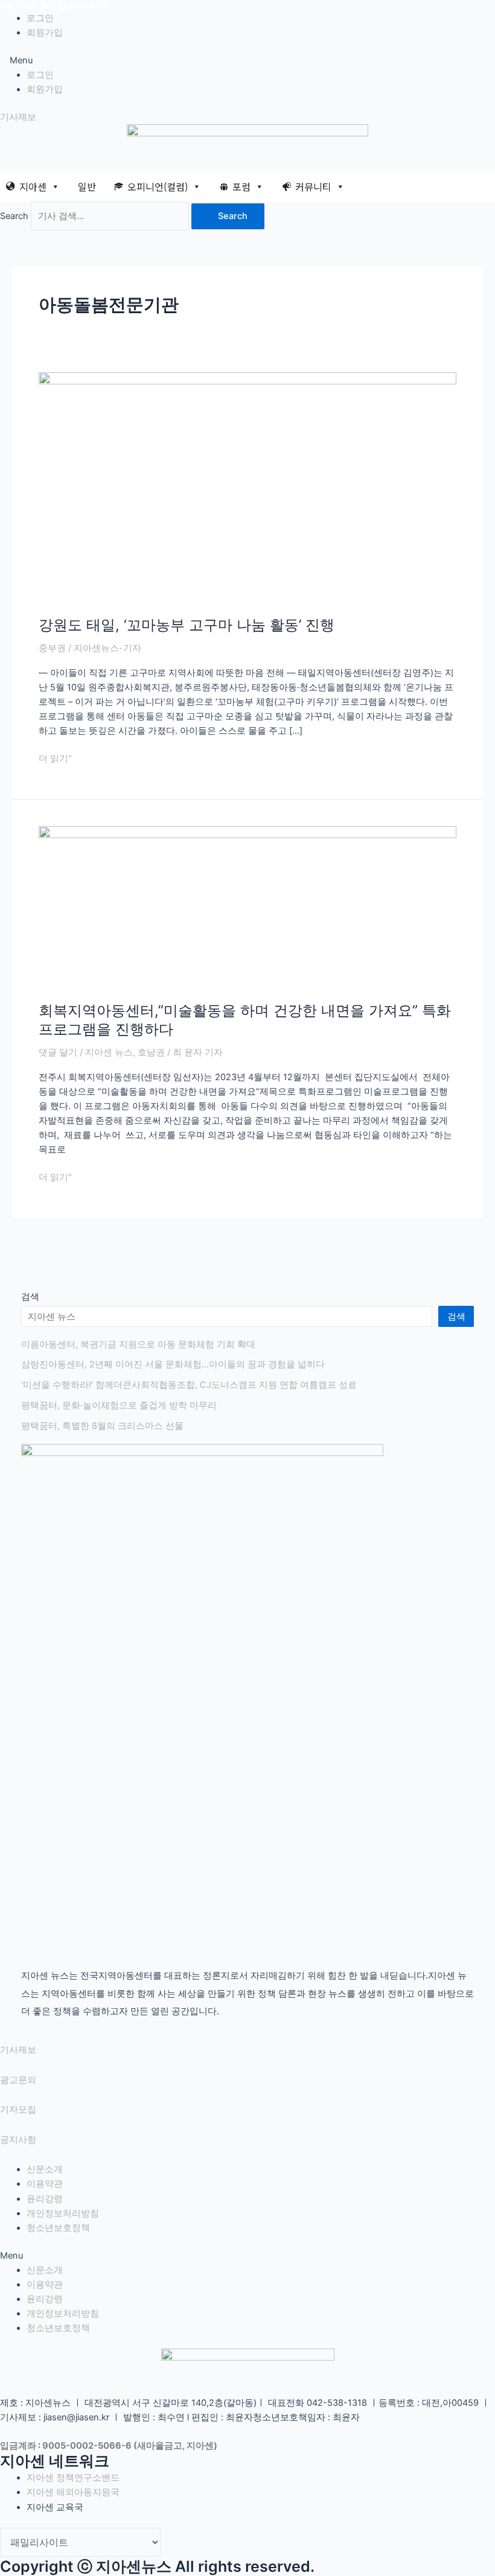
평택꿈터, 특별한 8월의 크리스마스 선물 (102, 1426)
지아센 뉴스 (109, 1052)
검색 (30, 1297)
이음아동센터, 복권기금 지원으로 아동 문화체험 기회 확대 (138, 1344)
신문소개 (45, 2169)
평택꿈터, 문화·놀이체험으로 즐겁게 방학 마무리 (119, 1405)
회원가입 (45, 33)
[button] (247, 60)
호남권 (151, 1052)
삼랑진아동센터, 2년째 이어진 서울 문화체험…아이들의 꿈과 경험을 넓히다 (173, 1364)
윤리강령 (45, 2199)
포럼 (241, 186)
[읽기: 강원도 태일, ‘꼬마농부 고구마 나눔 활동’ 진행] (247, 487)
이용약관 (45, 2184)
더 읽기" (55, 758)
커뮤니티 (313, 186)
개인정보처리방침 (63, 2213)
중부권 (52, 648)
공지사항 (18, 2140)
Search (14, 216)
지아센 (33, 186)
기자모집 (18, 2110)
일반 (87, 186)
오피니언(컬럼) (158, 186)
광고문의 (18, 2080)
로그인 (40, 18)
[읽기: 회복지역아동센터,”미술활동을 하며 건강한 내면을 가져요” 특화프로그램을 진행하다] (247, 907)
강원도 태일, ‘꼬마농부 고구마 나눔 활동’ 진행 (187, 625)
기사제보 (18, 2050)
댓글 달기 (58, 1052)
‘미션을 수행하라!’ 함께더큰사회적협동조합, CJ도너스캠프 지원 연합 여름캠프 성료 (189, 1385)
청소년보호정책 (58, 2228)
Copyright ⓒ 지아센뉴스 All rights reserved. (157, 2566)
